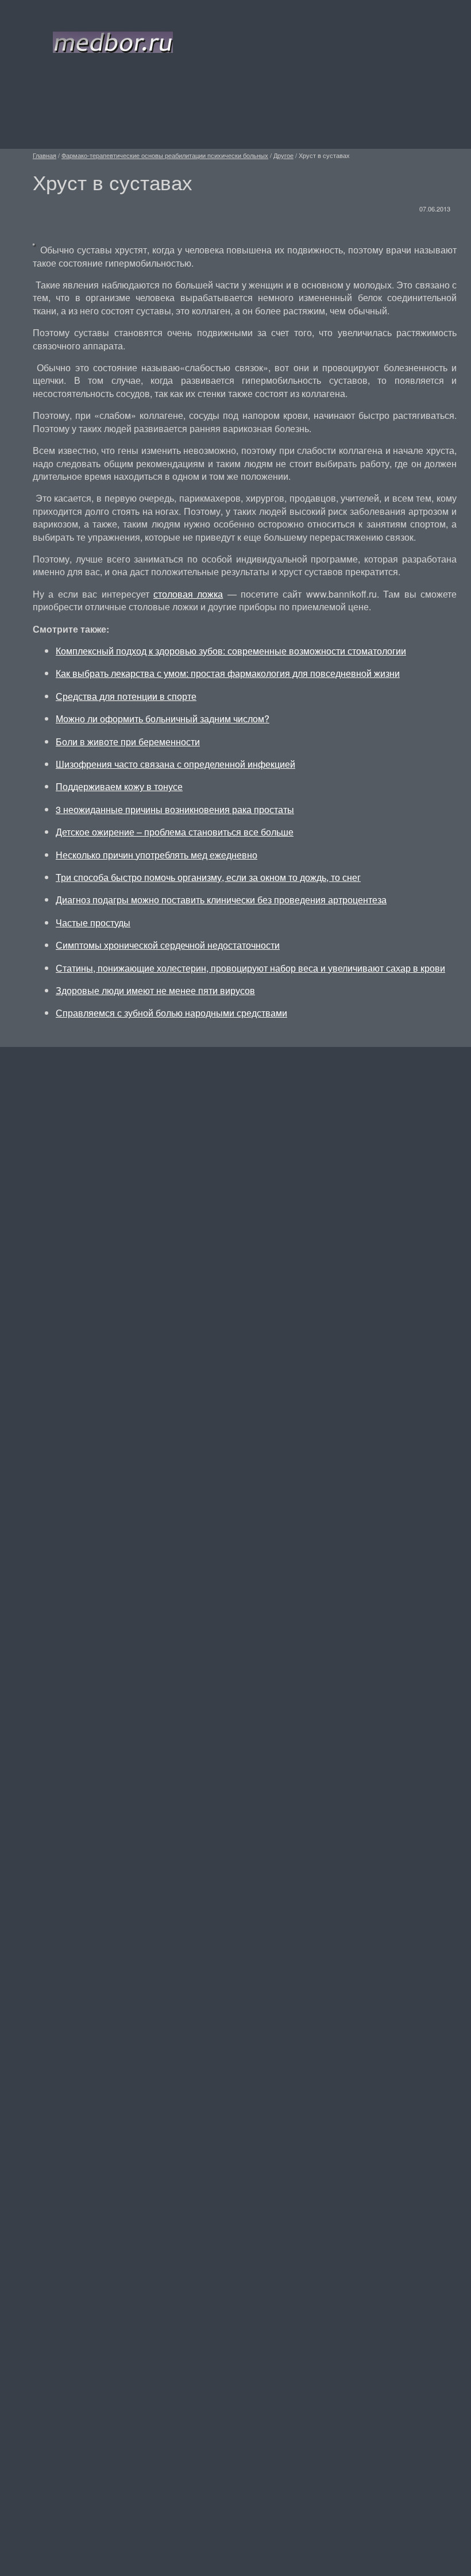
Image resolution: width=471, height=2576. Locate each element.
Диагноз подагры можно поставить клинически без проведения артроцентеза (221, 900)
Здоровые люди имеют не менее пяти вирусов (155, 990)
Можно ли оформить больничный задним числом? (163, 719)
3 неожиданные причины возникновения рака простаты (175, 809)
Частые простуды (93, 923)
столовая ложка (188, 594)
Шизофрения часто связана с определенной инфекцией (175, 764)
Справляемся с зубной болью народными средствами (171, 1013)
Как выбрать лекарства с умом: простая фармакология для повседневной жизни (228, 673)
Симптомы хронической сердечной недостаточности (168, 945)
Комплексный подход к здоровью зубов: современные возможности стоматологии (231, 651)
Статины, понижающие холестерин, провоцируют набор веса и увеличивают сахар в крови (250, 968)
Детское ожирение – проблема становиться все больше (175, 832)
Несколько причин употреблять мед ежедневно (157, 855)
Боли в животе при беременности (128, 742)
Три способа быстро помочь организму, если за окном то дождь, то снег (208, 877)
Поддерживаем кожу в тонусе (119, 786)
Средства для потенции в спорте (126, 696)
